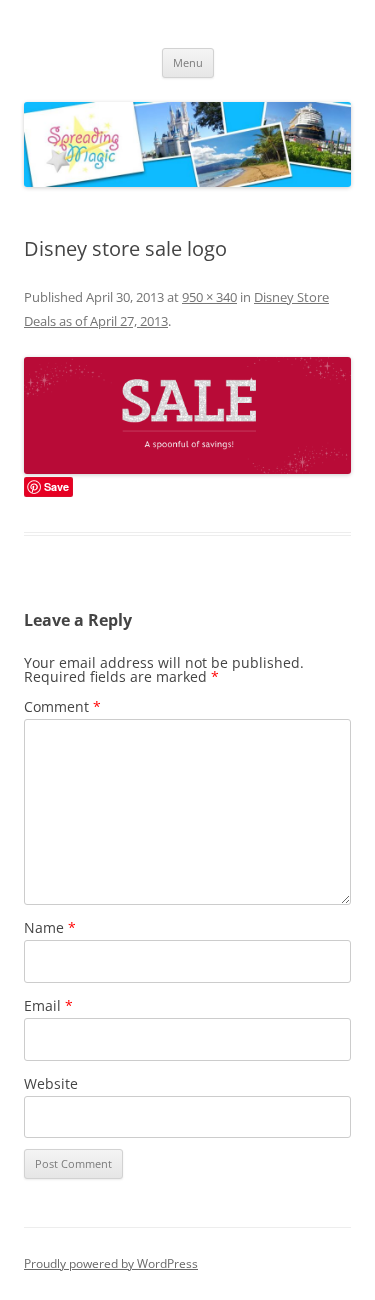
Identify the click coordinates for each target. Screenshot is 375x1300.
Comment (62, 706)
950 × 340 (209, 297)
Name (50, 927)
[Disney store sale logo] (187, 415)
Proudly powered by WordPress (111, 1263)
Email (48, 1005)
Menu (188, 62)
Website (51, 1083)
